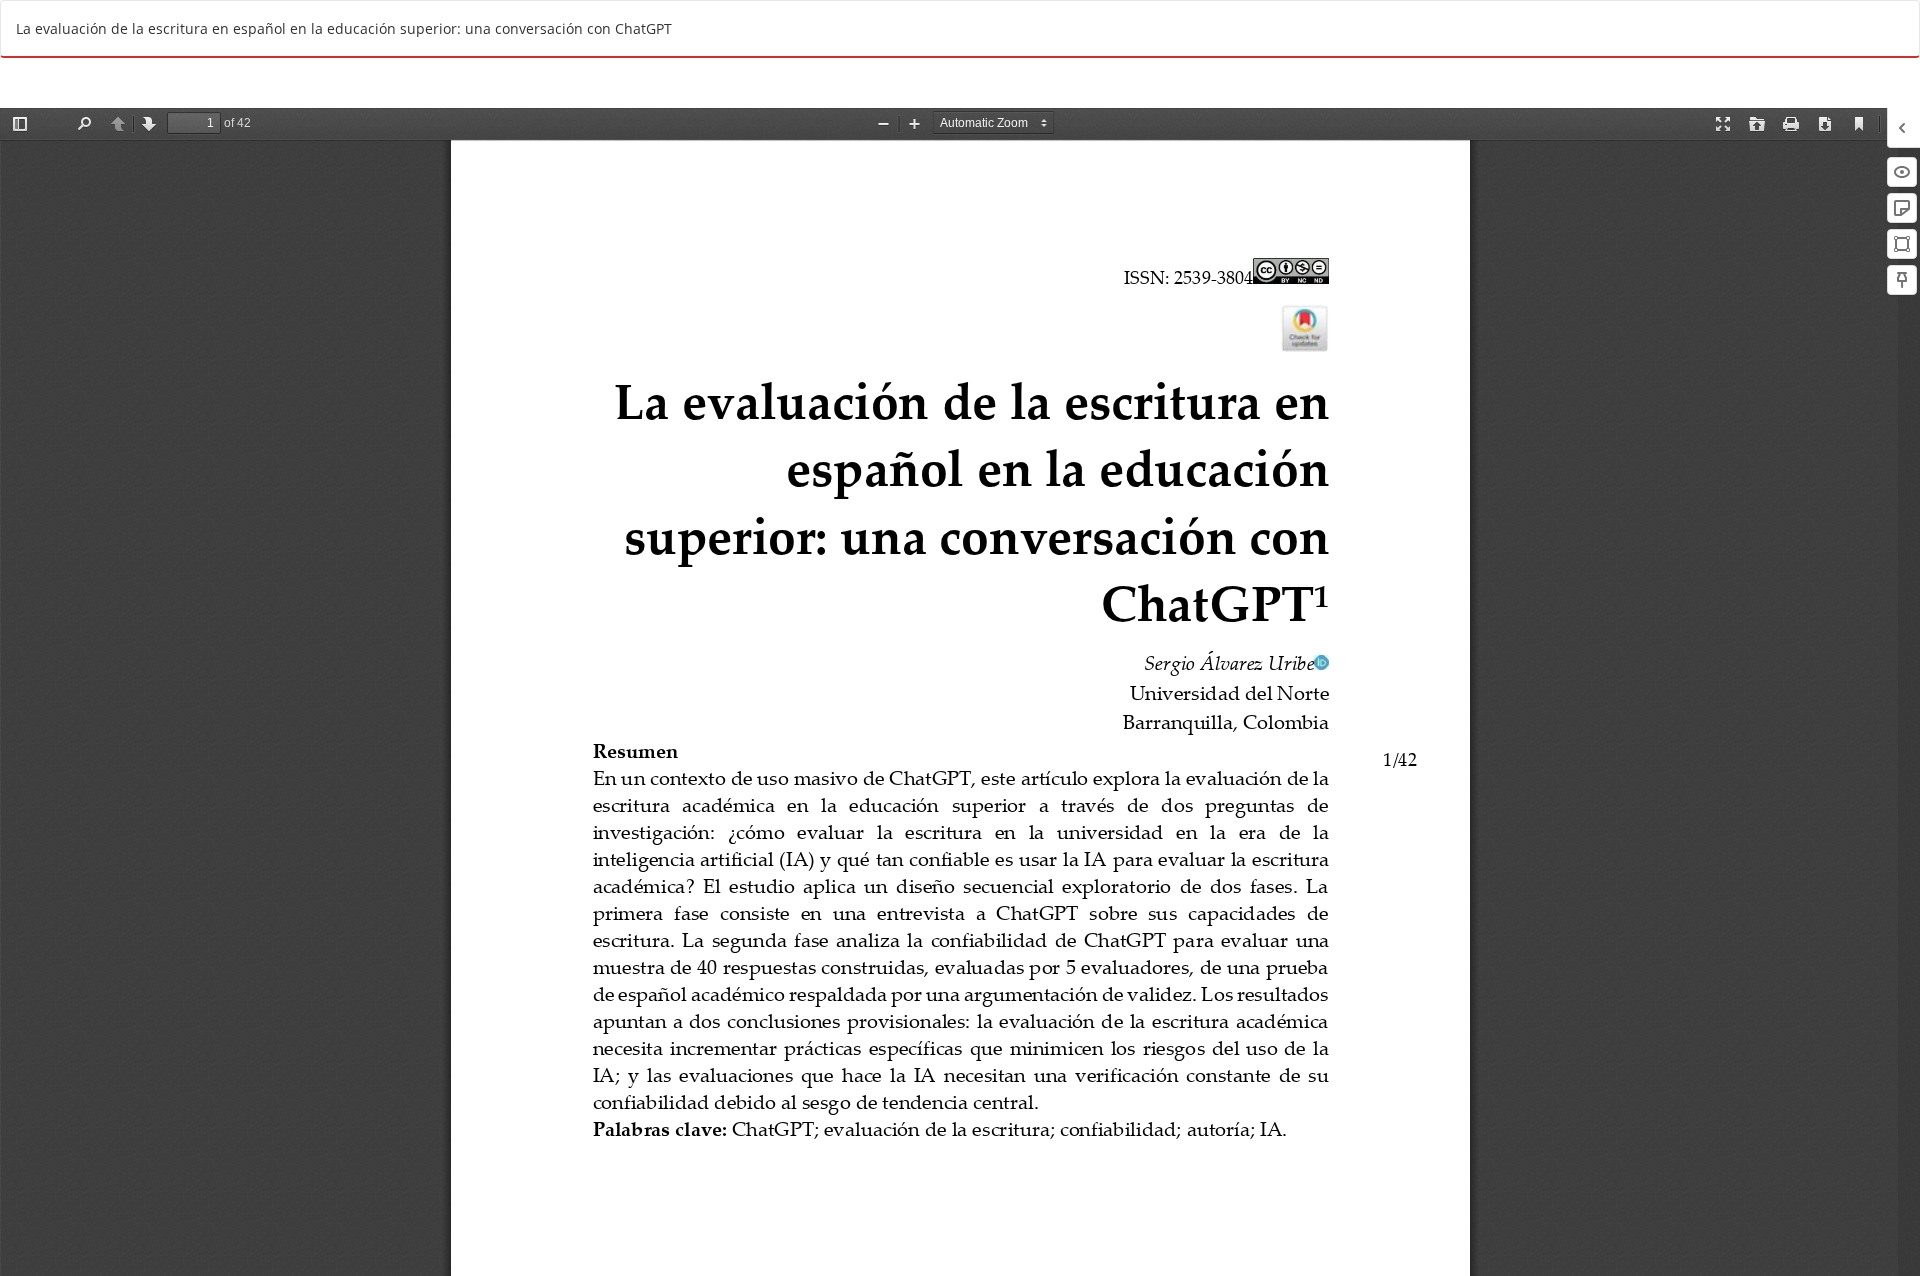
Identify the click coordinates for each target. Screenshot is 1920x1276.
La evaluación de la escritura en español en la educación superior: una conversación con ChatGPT (344, 28)
